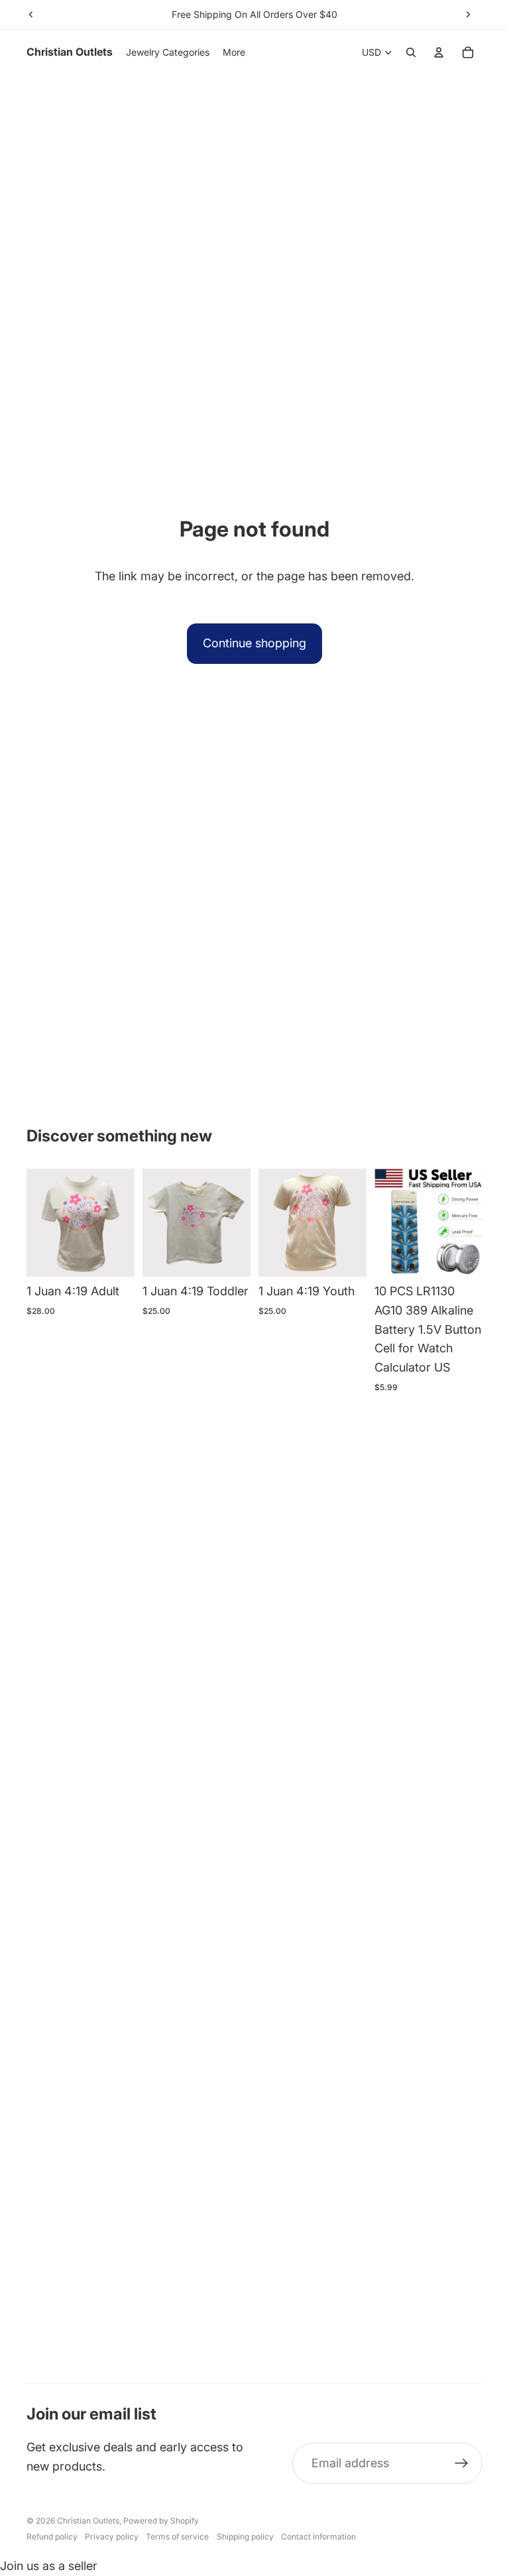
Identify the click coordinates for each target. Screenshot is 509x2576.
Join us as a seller (49, 2566)
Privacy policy (112, 2537)
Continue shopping (254, 643)
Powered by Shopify (161, 2521)
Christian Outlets (88, 2521)
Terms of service (177, 2537)
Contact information (318, 2537)
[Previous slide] (31, 15)
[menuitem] (234, 52)
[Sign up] (462, 2464)
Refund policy (52, 2537)
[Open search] (411, 52)
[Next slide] (468, 15)
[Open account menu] (439, 52)
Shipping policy (245, 2537)
